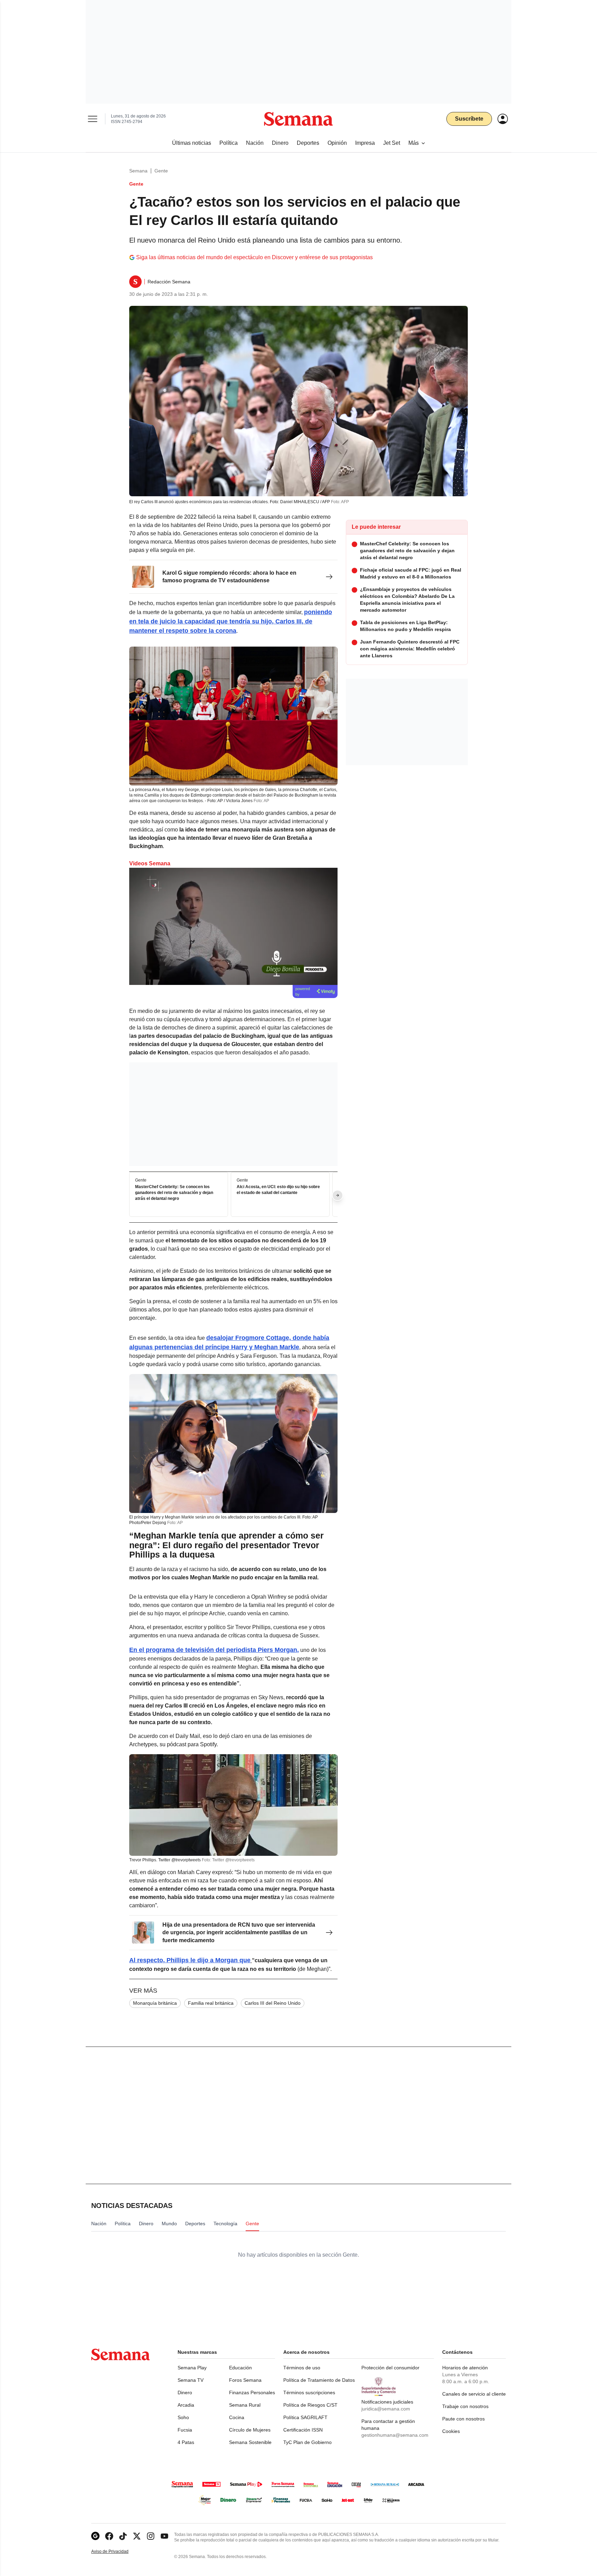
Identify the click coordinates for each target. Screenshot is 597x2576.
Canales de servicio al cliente (474, 2394)
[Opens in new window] (109, 2536)
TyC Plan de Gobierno (307, 2442)
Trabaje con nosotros (465, 2406)
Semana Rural (245, 2405)
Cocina (237, 2417)
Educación (240, 2368)
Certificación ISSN (303, 2430)
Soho (183, 2417)
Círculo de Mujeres (250, 2430)
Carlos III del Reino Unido (273, 2003)
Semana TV (191, 2380)
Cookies (451, 2431)
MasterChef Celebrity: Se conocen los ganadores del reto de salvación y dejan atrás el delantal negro (174, 1193)
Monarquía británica (155, 2003)
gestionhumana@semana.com (395, 2435)
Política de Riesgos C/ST (310, 2405)
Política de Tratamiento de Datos (319, 2380)
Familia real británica (211, 2003)
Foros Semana (245, 2380)
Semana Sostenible (250, 2442)
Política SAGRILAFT (305, 2417)
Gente (161, 171)
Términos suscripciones (309, 2392)
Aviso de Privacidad (117, 2552)
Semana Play (192, 2368)
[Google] (95, 2536)
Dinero (185, 2392)
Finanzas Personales (252, 2392)
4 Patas (186, 2442)
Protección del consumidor (390, 2368)
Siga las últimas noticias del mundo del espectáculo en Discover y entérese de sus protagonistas (254, 257)
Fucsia (185, 2430)
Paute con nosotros (463, 2419)
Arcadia (186, 2405)
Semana (138, 171)
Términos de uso (302, 2368)
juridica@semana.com (386, 2409)
